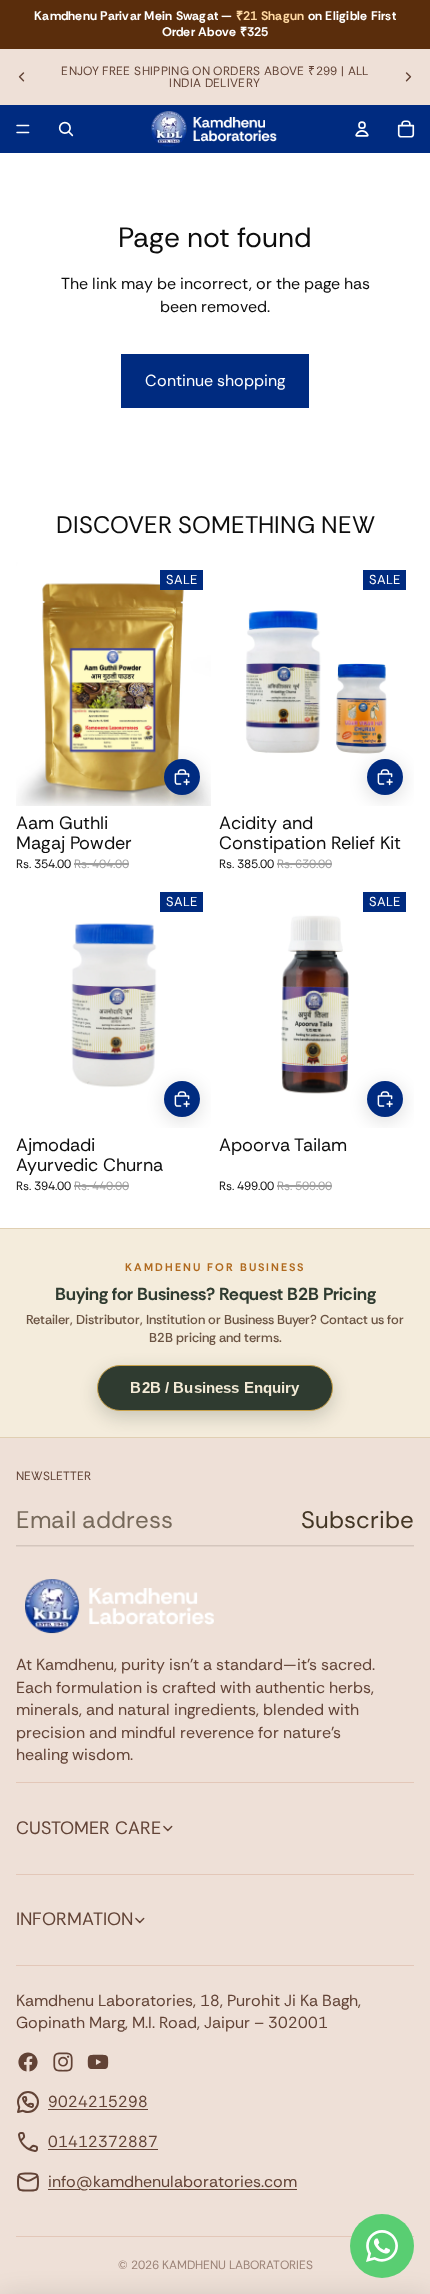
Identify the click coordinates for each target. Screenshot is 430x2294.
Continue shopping (215, 380)
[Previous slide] (22, 77)
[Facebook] (28, 2062)
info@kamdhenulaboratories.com (172, 2181)
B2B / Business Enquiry (214, 1388)
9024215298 (98, 2101)
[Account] (362, 129)
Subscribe (357, 1519)
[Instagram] (63, 2062)
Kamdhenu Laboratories (237, 2265)
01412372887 (103, 2141)
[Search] (66, 129)
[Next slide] (408, 77)
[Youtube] (98, 2062)
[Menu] (23, 129)
